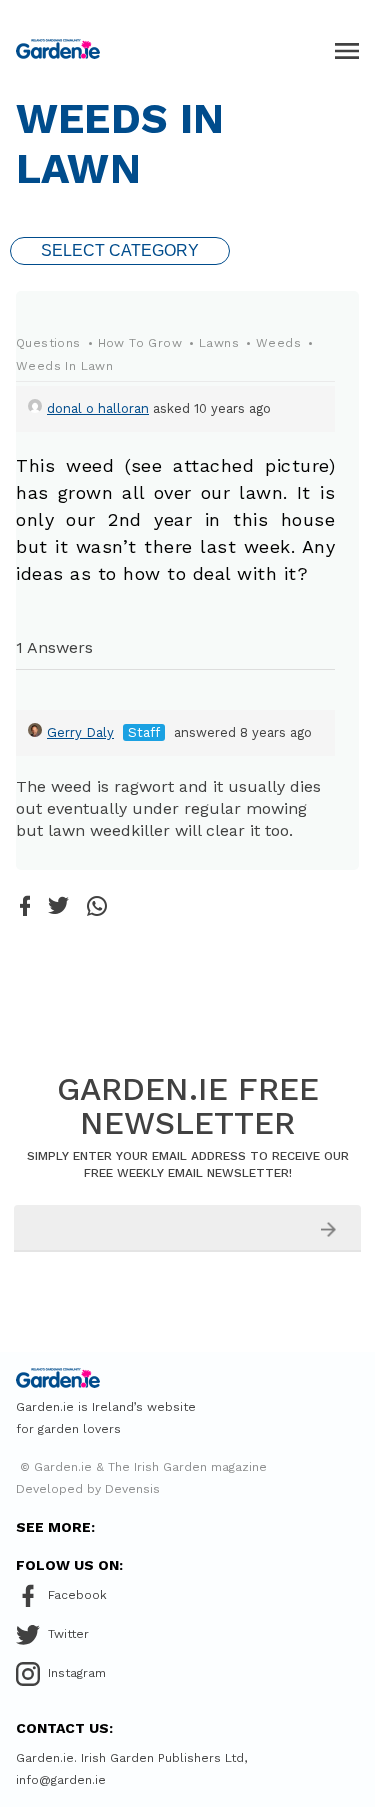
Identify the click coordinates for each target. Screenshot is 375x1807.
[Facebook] (25, 907)
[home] (58, 49)
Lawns (219, 343)
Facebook (77, 1595)
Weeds (278, 343)
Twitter (68, 1634)
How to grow (140, 343)
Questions (48, 343)
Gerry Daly (80, 732)
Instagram (77, 1673)
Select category (120, 250)
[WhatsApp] (97, 907)
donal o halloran (98, 408)
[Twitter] (58, 907)
